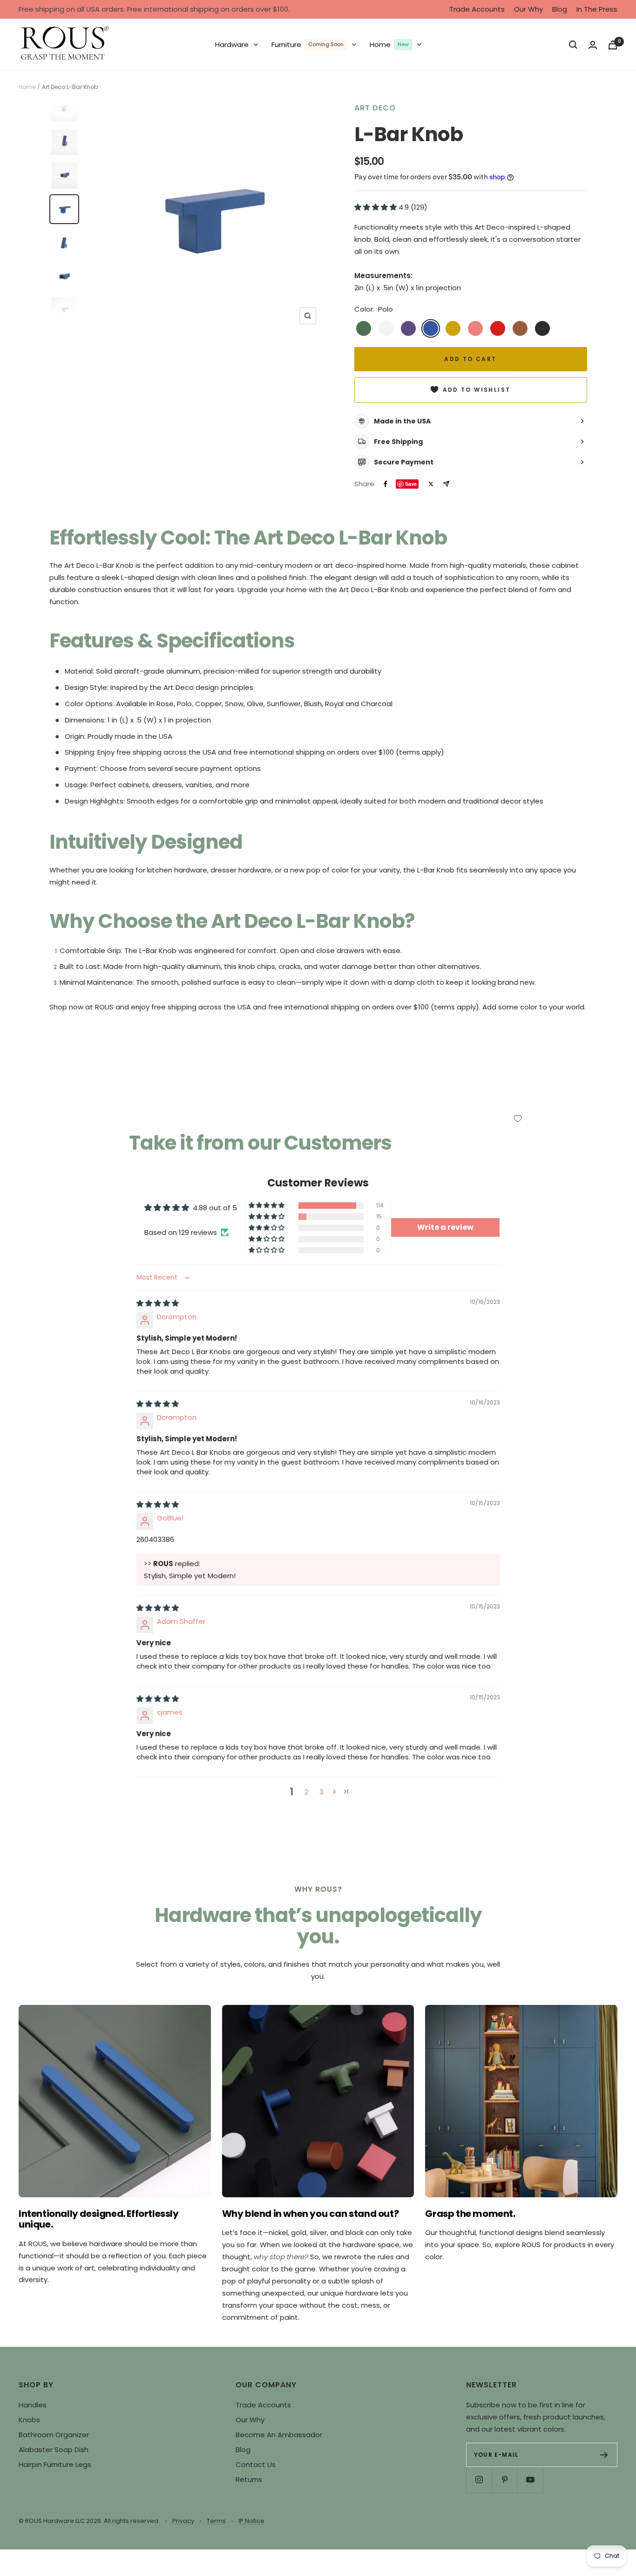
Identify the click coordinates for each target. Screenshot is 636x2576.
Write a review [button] (445, 1227)
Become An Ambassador (279, 2435)
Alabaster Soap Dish (54, 2450)
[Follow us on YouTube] (530, 2480)
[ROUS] (65, 45)
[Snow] (386, 328)
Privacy (183, 2521)
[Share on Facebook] (386, 484)
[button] (376, 207)
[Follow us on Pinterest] (504, 2480)
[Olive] (364, 328)
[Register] (604, 2455)
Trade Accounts (477, 9)
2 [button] (306, 1792)
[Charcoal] (542, 328)
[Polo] (431, 328)
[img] (158, 1303)
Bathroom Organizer (54, 2435)
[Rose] (498, 328)
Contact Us (256, 2464)
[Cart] (613, 45)
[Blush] (475, 328)
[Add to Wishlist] (518, 1118)
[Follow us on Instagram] (479, 2480)
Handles (33, 2405)
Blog (560, 9)
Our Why (528, 9)
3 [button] (321, 1792)
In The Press (597, 9)
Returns (249, 2479)
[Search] (573, 45)
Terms (216, 2521)
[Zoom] (308, 316)
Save (411, 484)
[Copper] (520, 328)
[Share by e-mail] (446, 484)
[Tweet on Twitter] (431, 484)
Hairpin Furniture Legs (55, 2464)
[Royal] (408, 328)
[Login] (593, 45)
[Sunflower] (453, 328)
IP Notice (251, 2521)
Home (27, 87)
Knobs (29, 2420)
